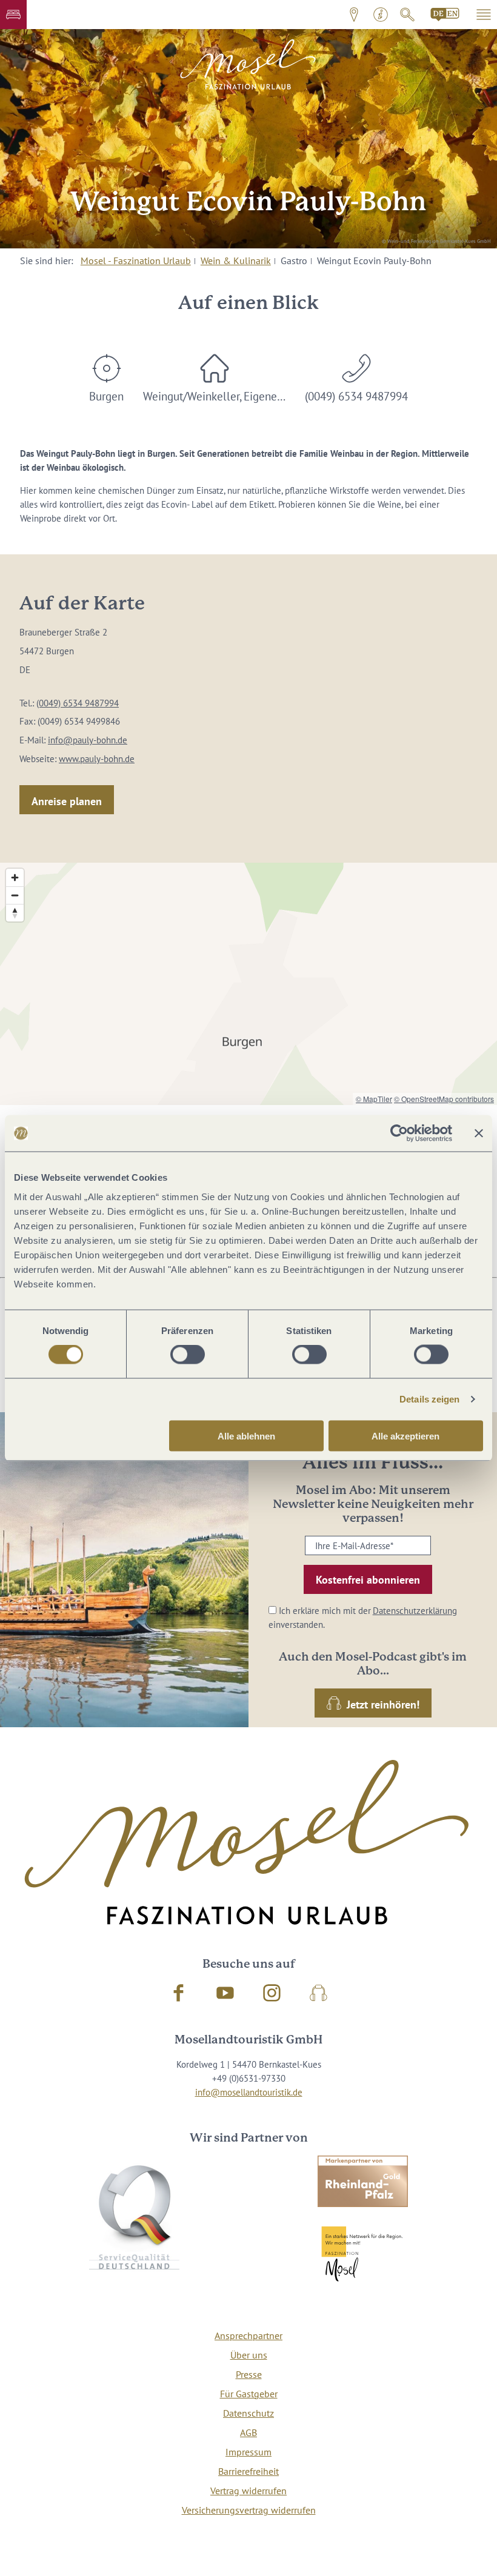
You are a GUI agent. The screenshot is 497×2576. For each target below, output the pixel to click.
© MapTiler (374, 1099)
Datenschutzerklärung (415, 1610)
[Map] (248, 984)
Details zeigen (429, 1399)
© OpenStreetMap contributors (444, 1099)
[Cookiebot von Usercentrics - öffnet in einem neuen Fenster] (399, 1134)
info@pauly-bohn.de (88, 740)
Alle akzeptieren (405, 1436)
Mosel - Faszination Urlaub (136, 261)
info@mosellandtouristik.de (249, 2092)
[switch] (188, 1355)
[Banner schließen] (479, 1134)
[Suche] (407, 15)
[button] (13, 15)
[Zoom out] (15, 895)
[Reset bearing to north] (15, 913)
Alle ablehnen (246, 1436)
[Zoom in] (15, 878)
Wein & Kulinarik (236, 261)
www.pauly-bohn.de (97, 759)
